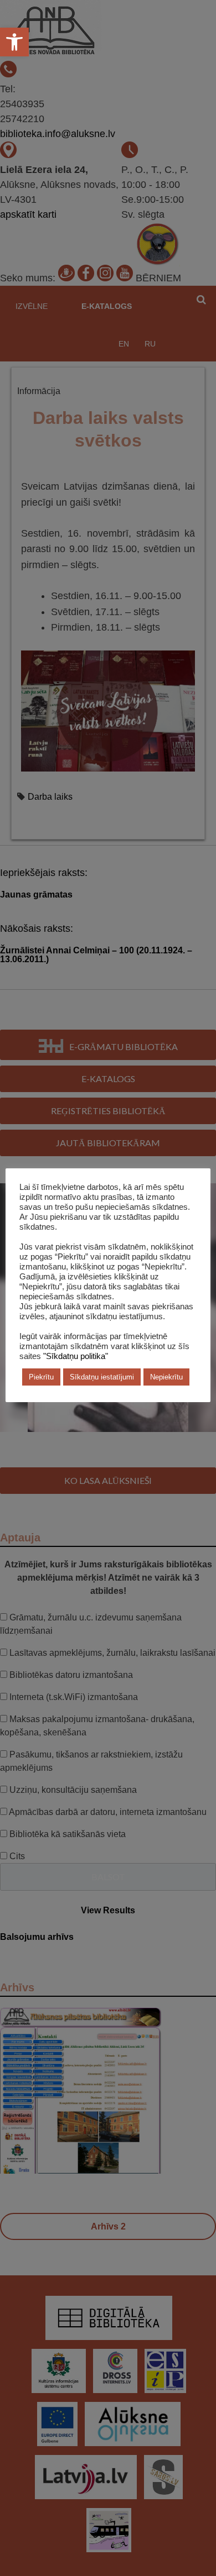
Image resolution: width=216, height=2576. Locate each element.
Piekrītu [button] (41, 1377)
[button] (14, 42)
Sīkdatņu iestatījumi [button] (102, 1377)
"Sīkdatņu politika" (76, 1356)
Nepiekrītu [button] (166, 1377)
